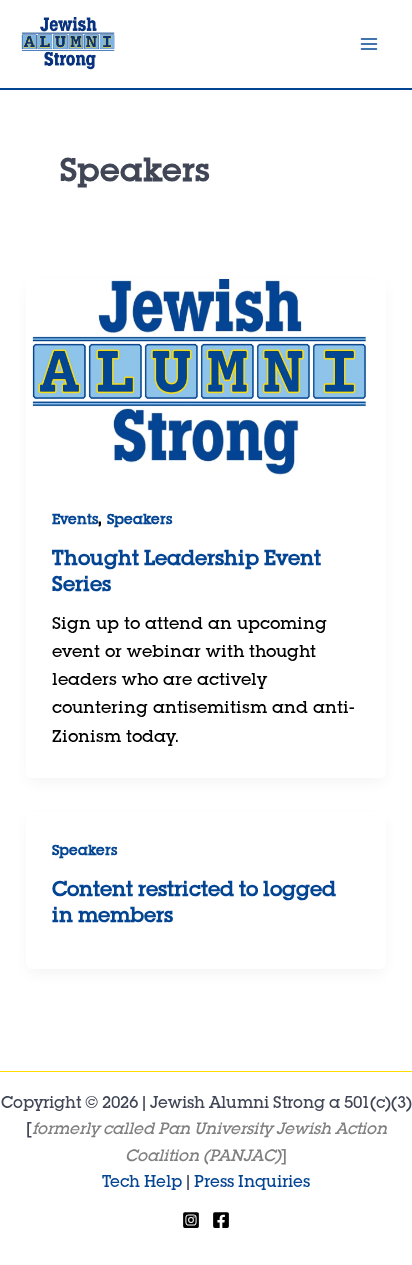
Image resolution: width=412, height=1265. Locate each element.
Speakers (139, 521)
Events (75, 521)
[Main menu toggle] (370, 44)
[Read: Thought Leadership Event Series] (206, 381)
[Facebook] (221, 1220)
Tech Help (142, 1184)
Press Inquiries (252, 1184)
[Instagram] (191, 1220)
